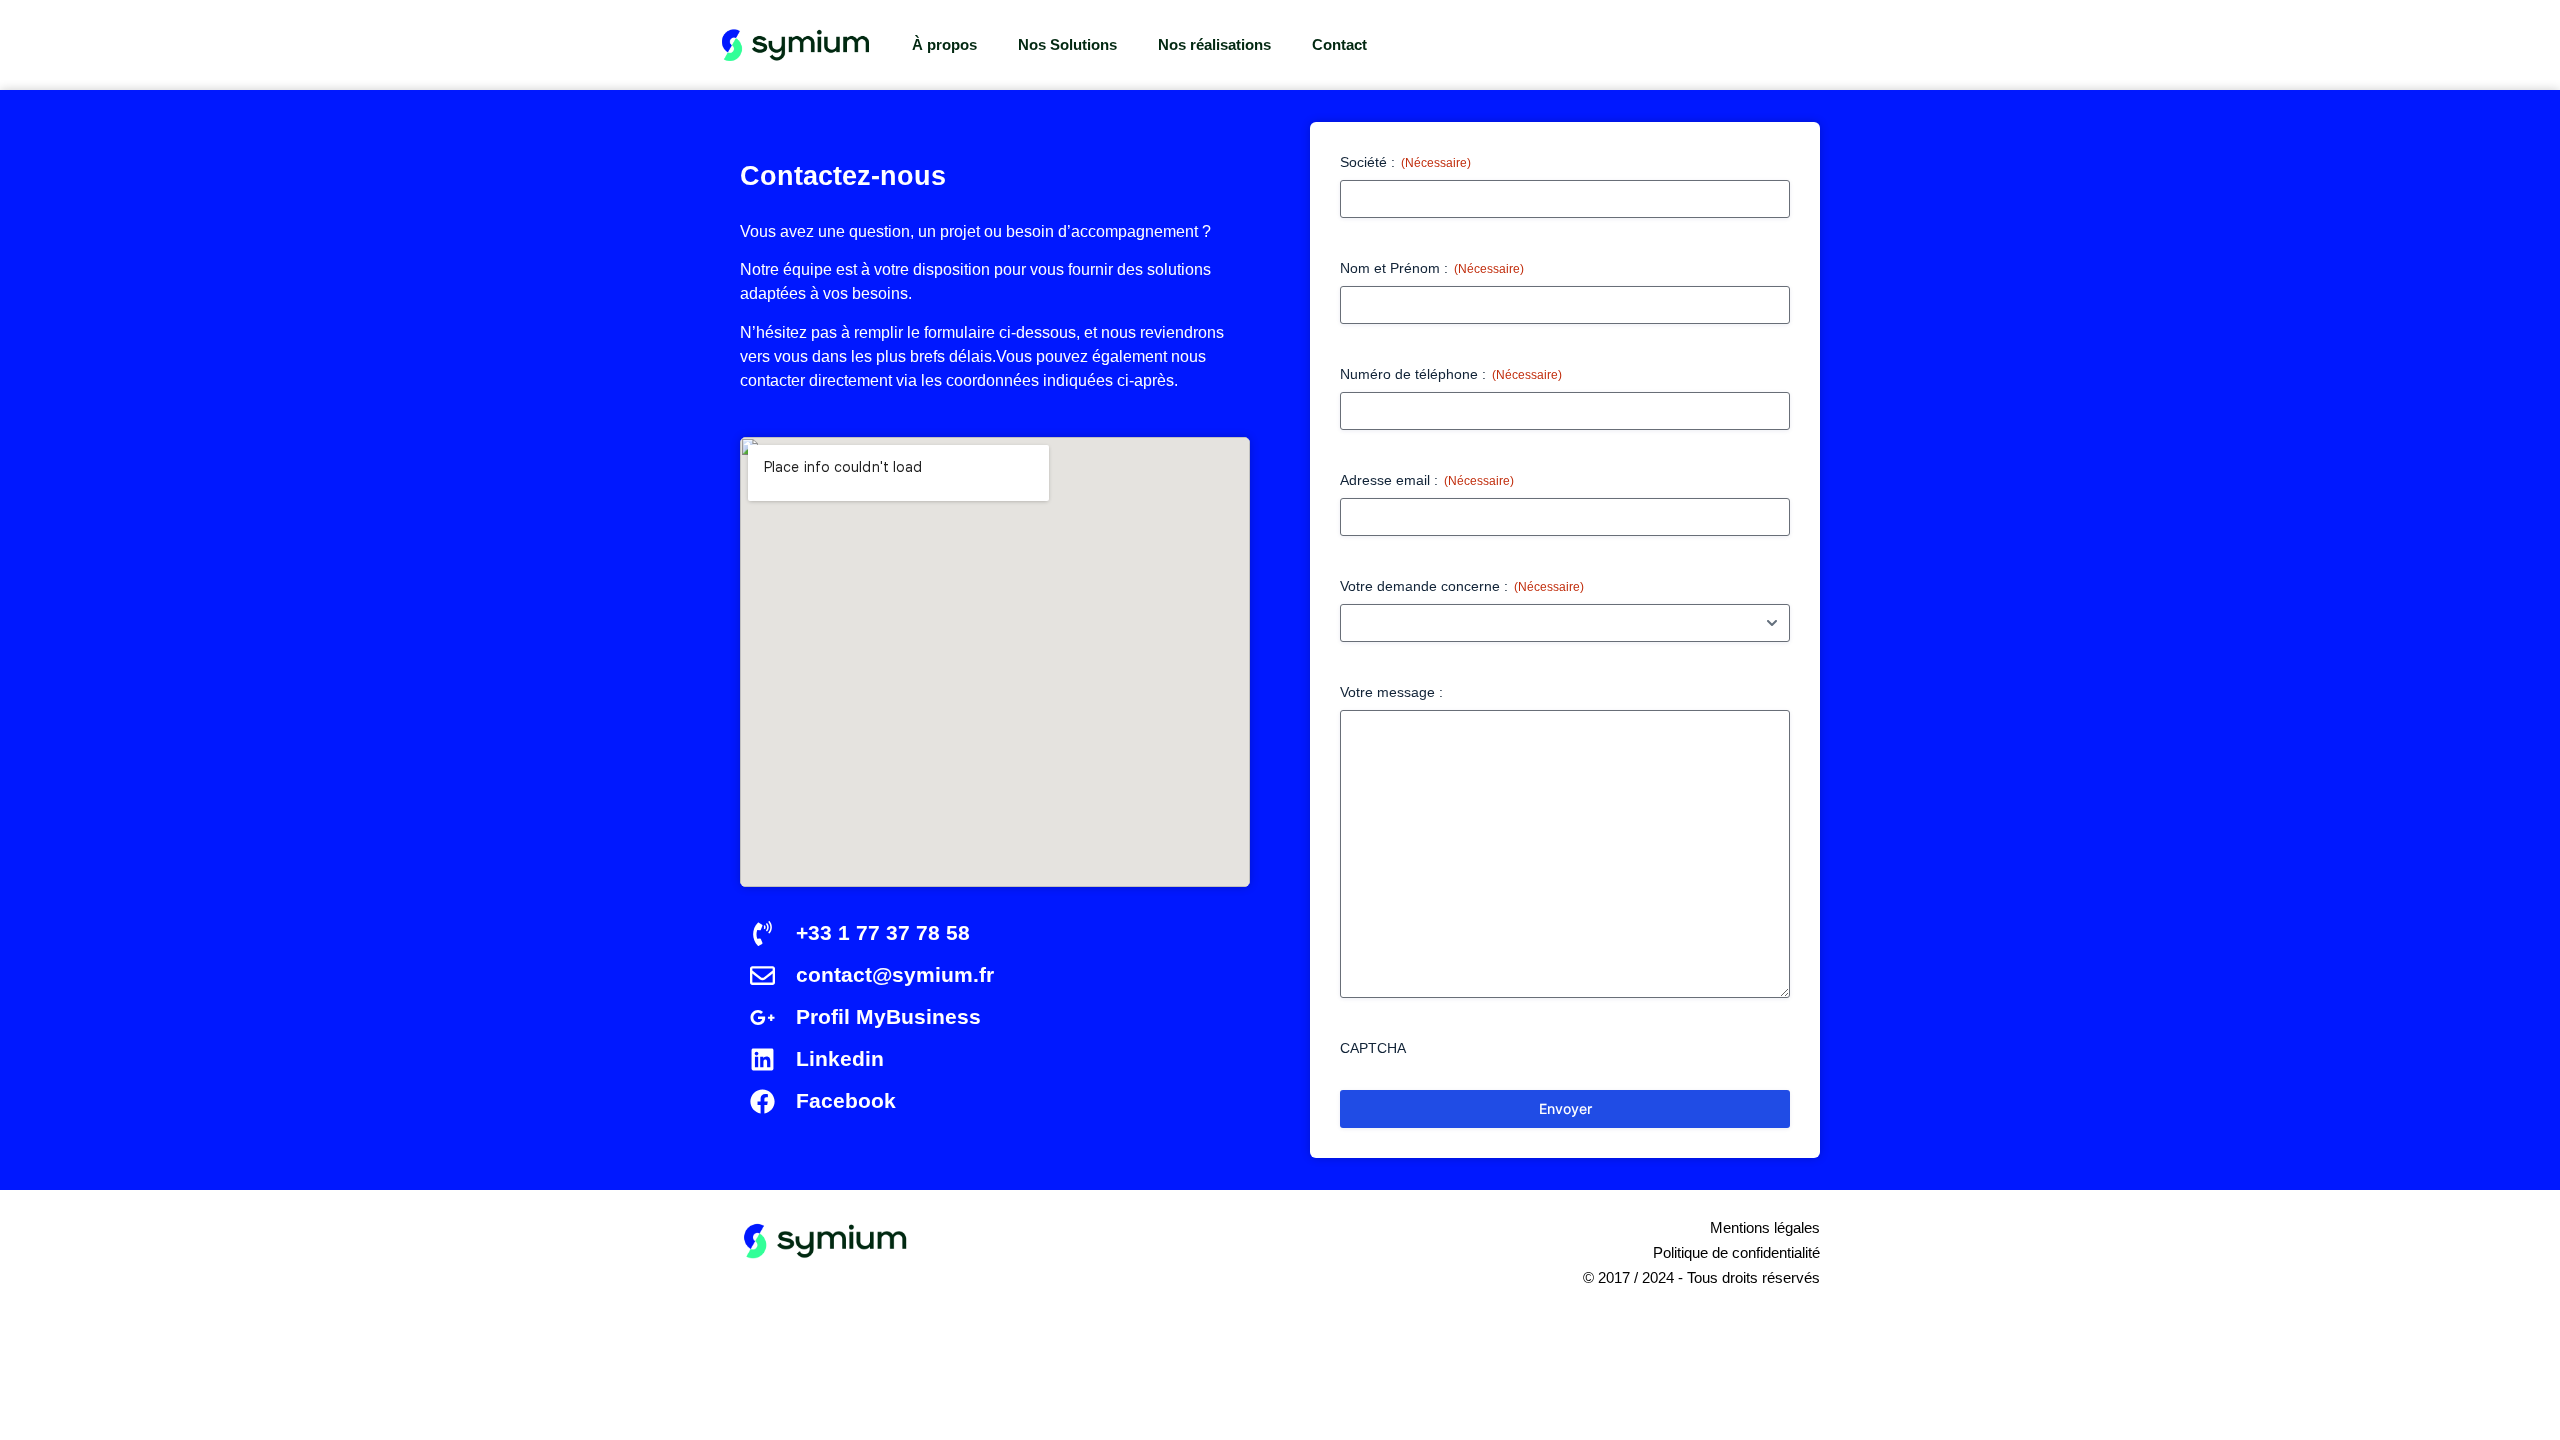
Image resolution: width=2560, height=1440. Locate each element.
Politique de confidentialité (1736, 1252)
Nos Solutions (1067, 44)
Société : (1405, 162)
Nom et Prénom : (1432, 268)
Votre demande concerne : (1462, 586)
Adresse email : (1427, 480)
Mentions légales (1765, 1227)
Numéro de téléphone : (1451, 374)
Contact (1339, 44)
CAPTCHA (1373, 1048)
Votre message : (1391, 692)
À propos (944, 44)
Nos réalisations (1214, 44)
